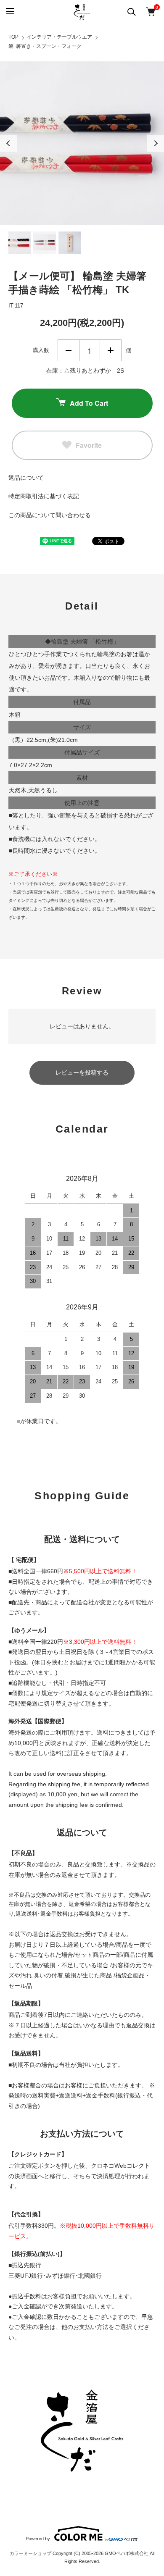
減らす (69, 350)
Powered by (38, 2539)
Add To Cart (89, 403)
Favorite (89, 445)
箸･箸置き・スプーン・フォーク (45, 46)
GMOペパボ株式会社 (127, 2553)
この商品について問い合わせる (50, 515)
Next (156, 143)
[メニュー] (9, 12)
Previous (8, 143)
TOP (13, 37)
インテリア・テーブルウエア (59, 37)
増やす (111, 350)
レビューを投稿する (82, 1072)
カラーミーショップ (30, 2553)
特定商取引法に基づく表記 (44, 496)
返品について (26, 478)
